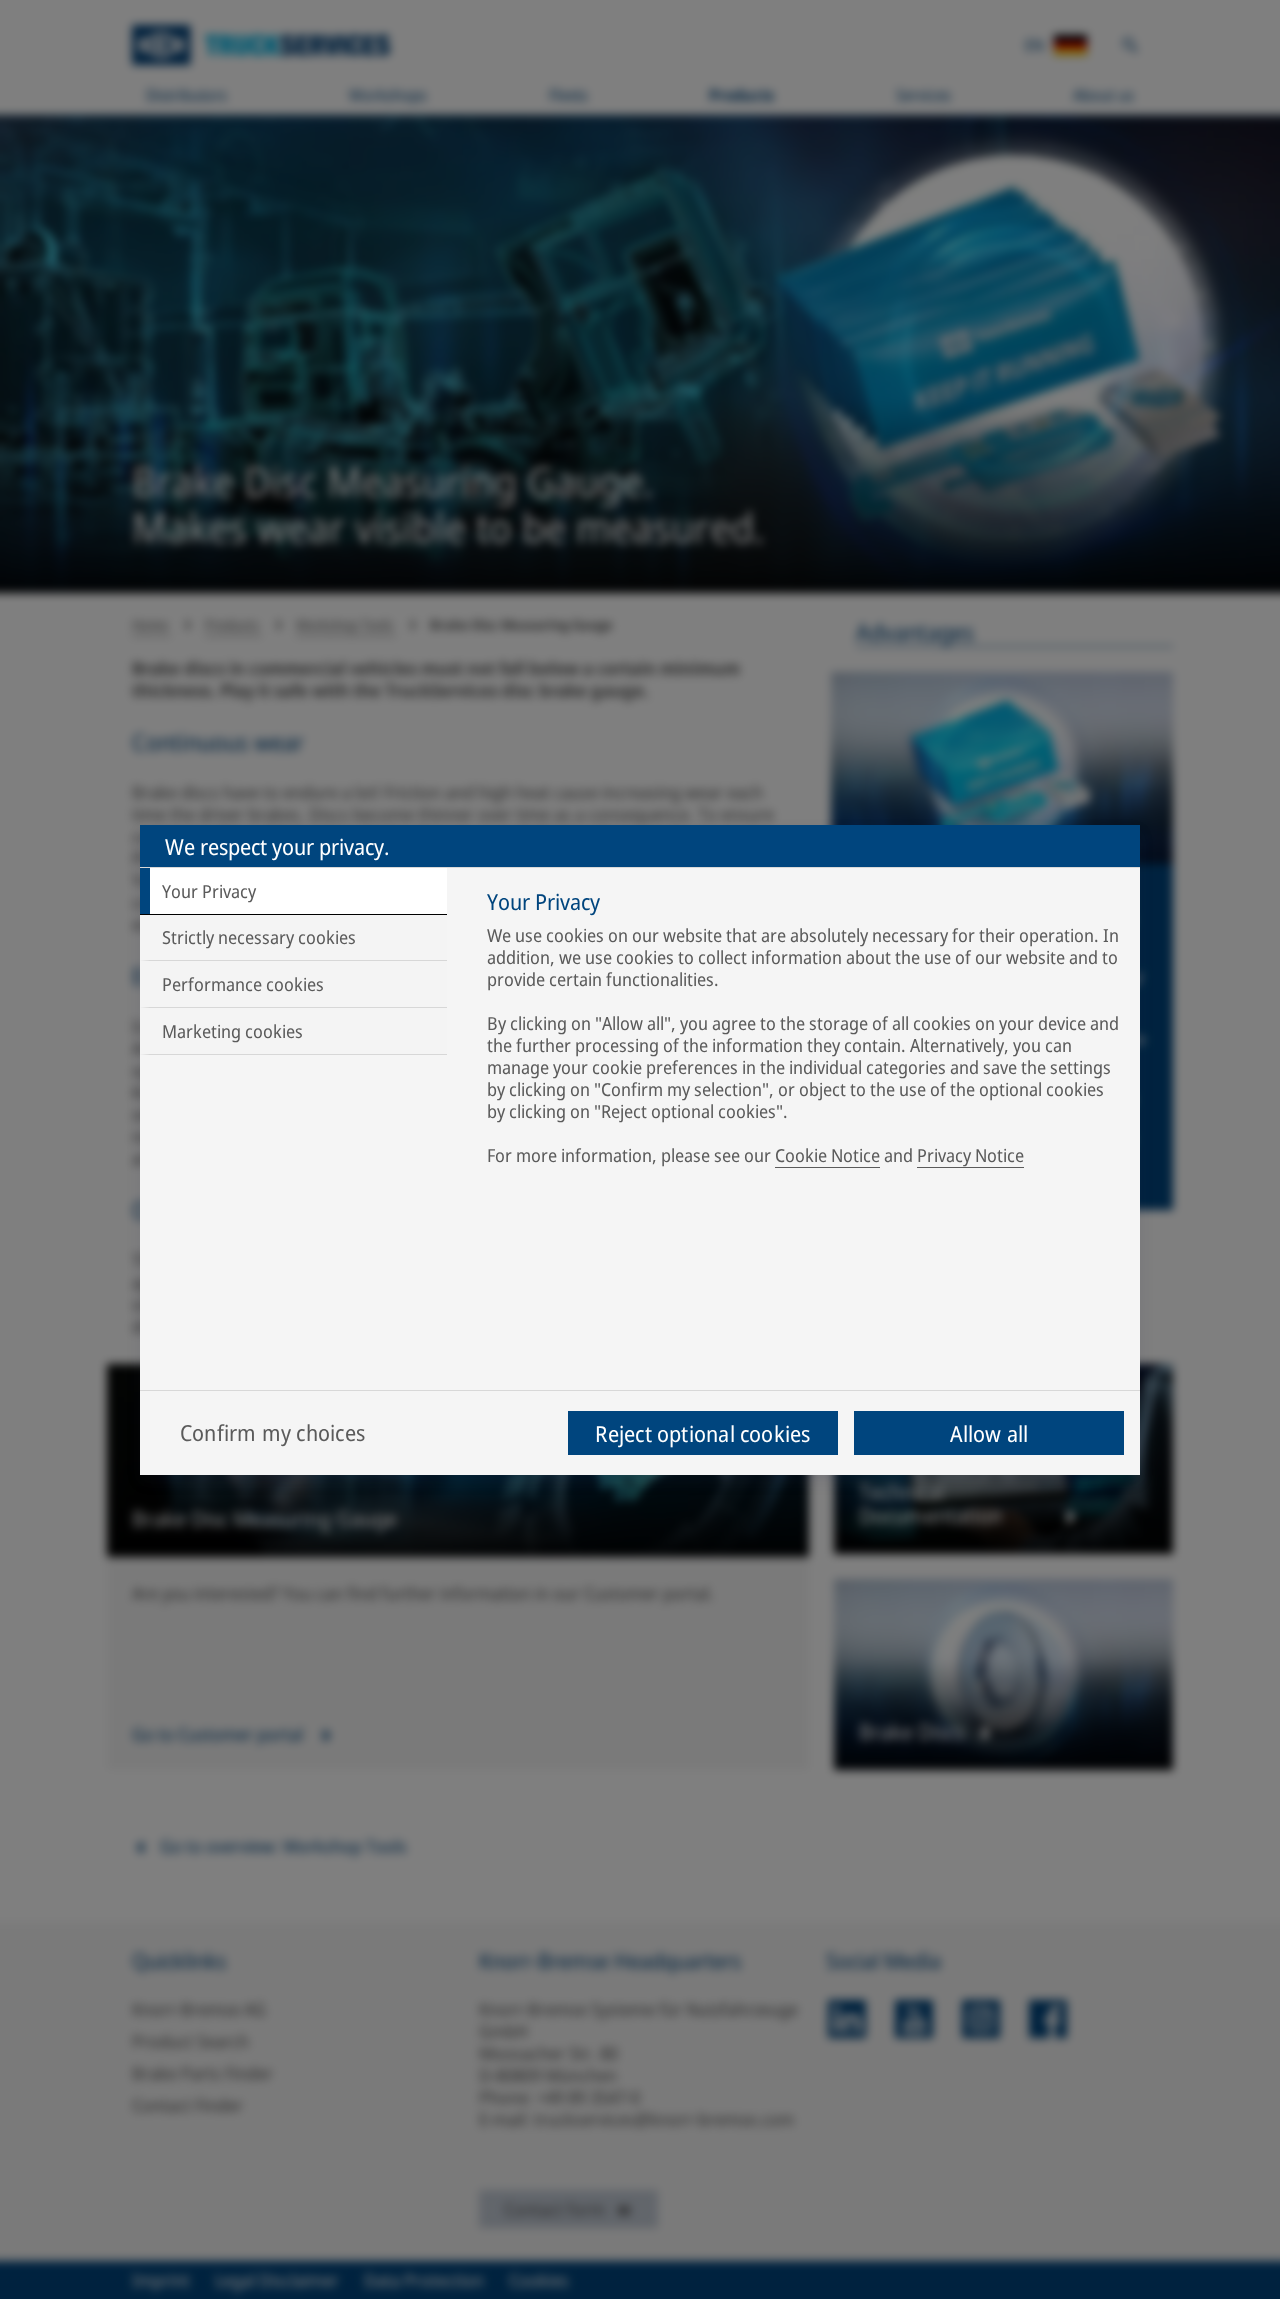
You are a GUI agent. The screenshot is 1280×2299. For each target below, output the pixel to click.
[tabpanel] (803, 1032)
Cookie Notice (827, 1155)
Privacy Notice (970, 1155)
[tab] (293, 891)
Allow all (989, 1433)
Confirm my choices (272, 1432)
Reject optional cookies (702, 1433)
